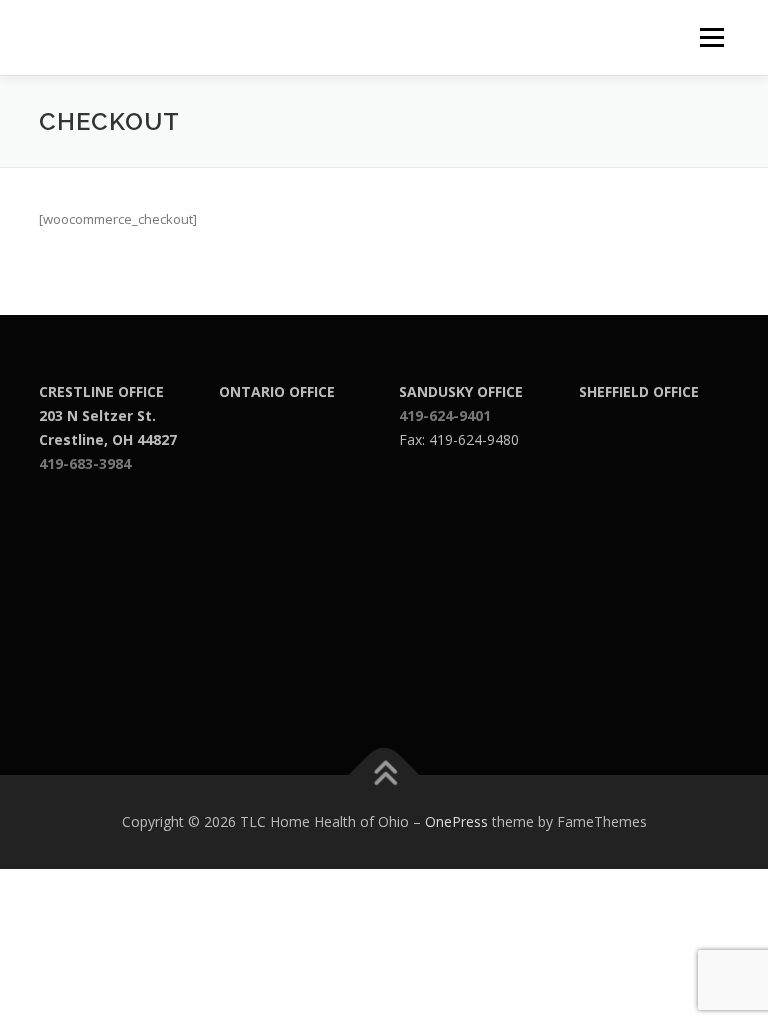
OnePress (456, 821)
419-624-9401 (445, 415)
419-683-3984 (85, 463)
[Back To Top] (384, 775)
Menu (711, 37)
